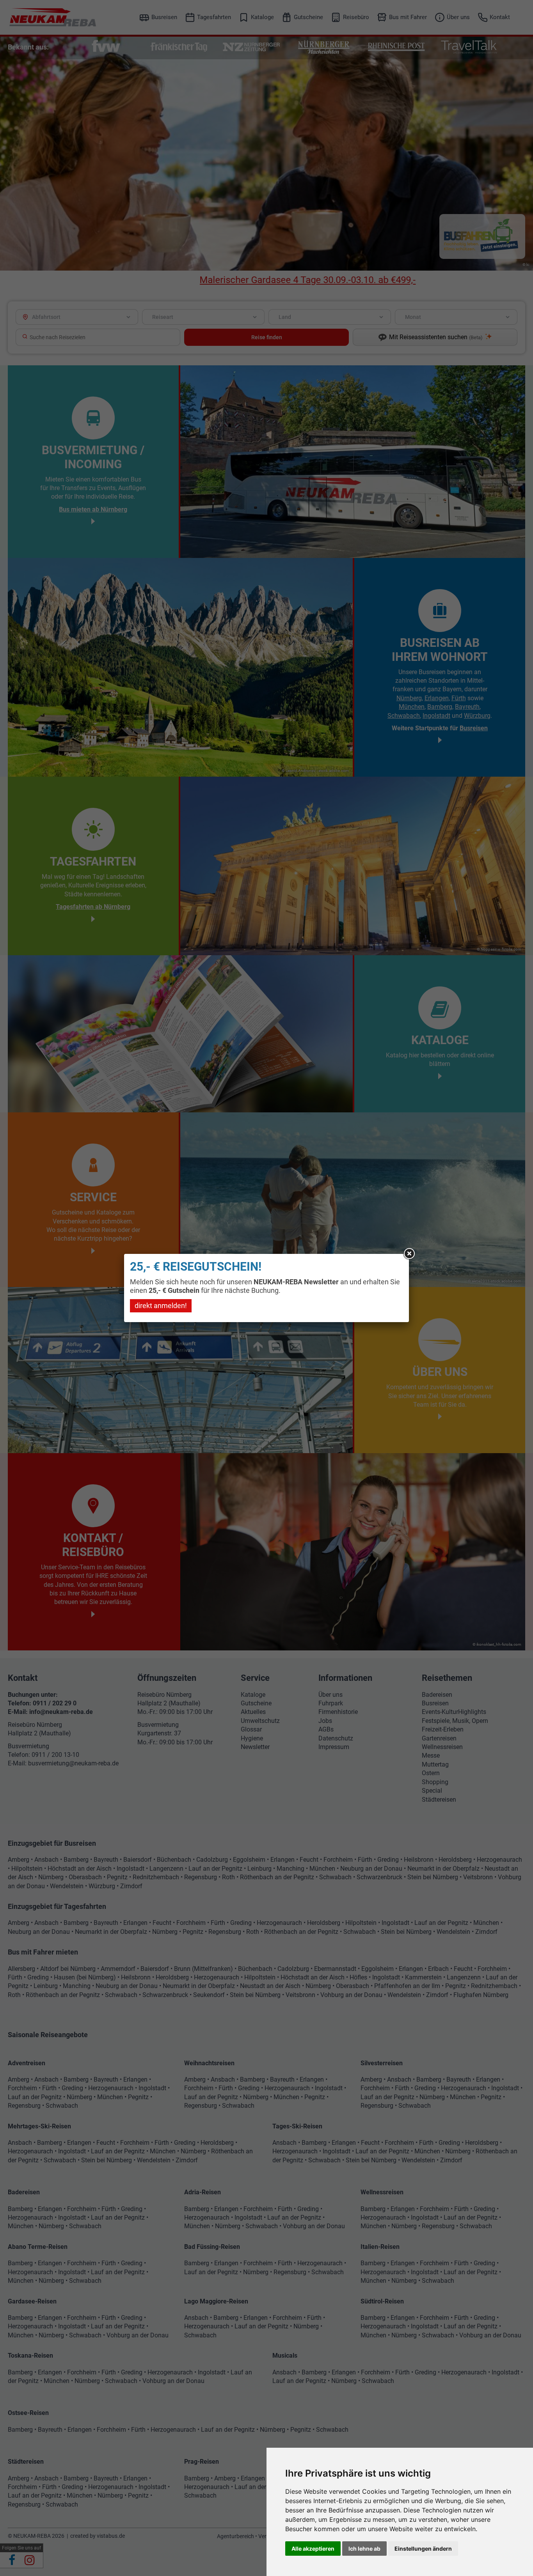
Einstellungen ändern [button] (423, 2549)
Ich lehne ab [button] (364, 2549)
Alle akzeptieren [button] (313, 2549)
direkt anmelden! (161, 1306)
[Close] (409, 1254)
